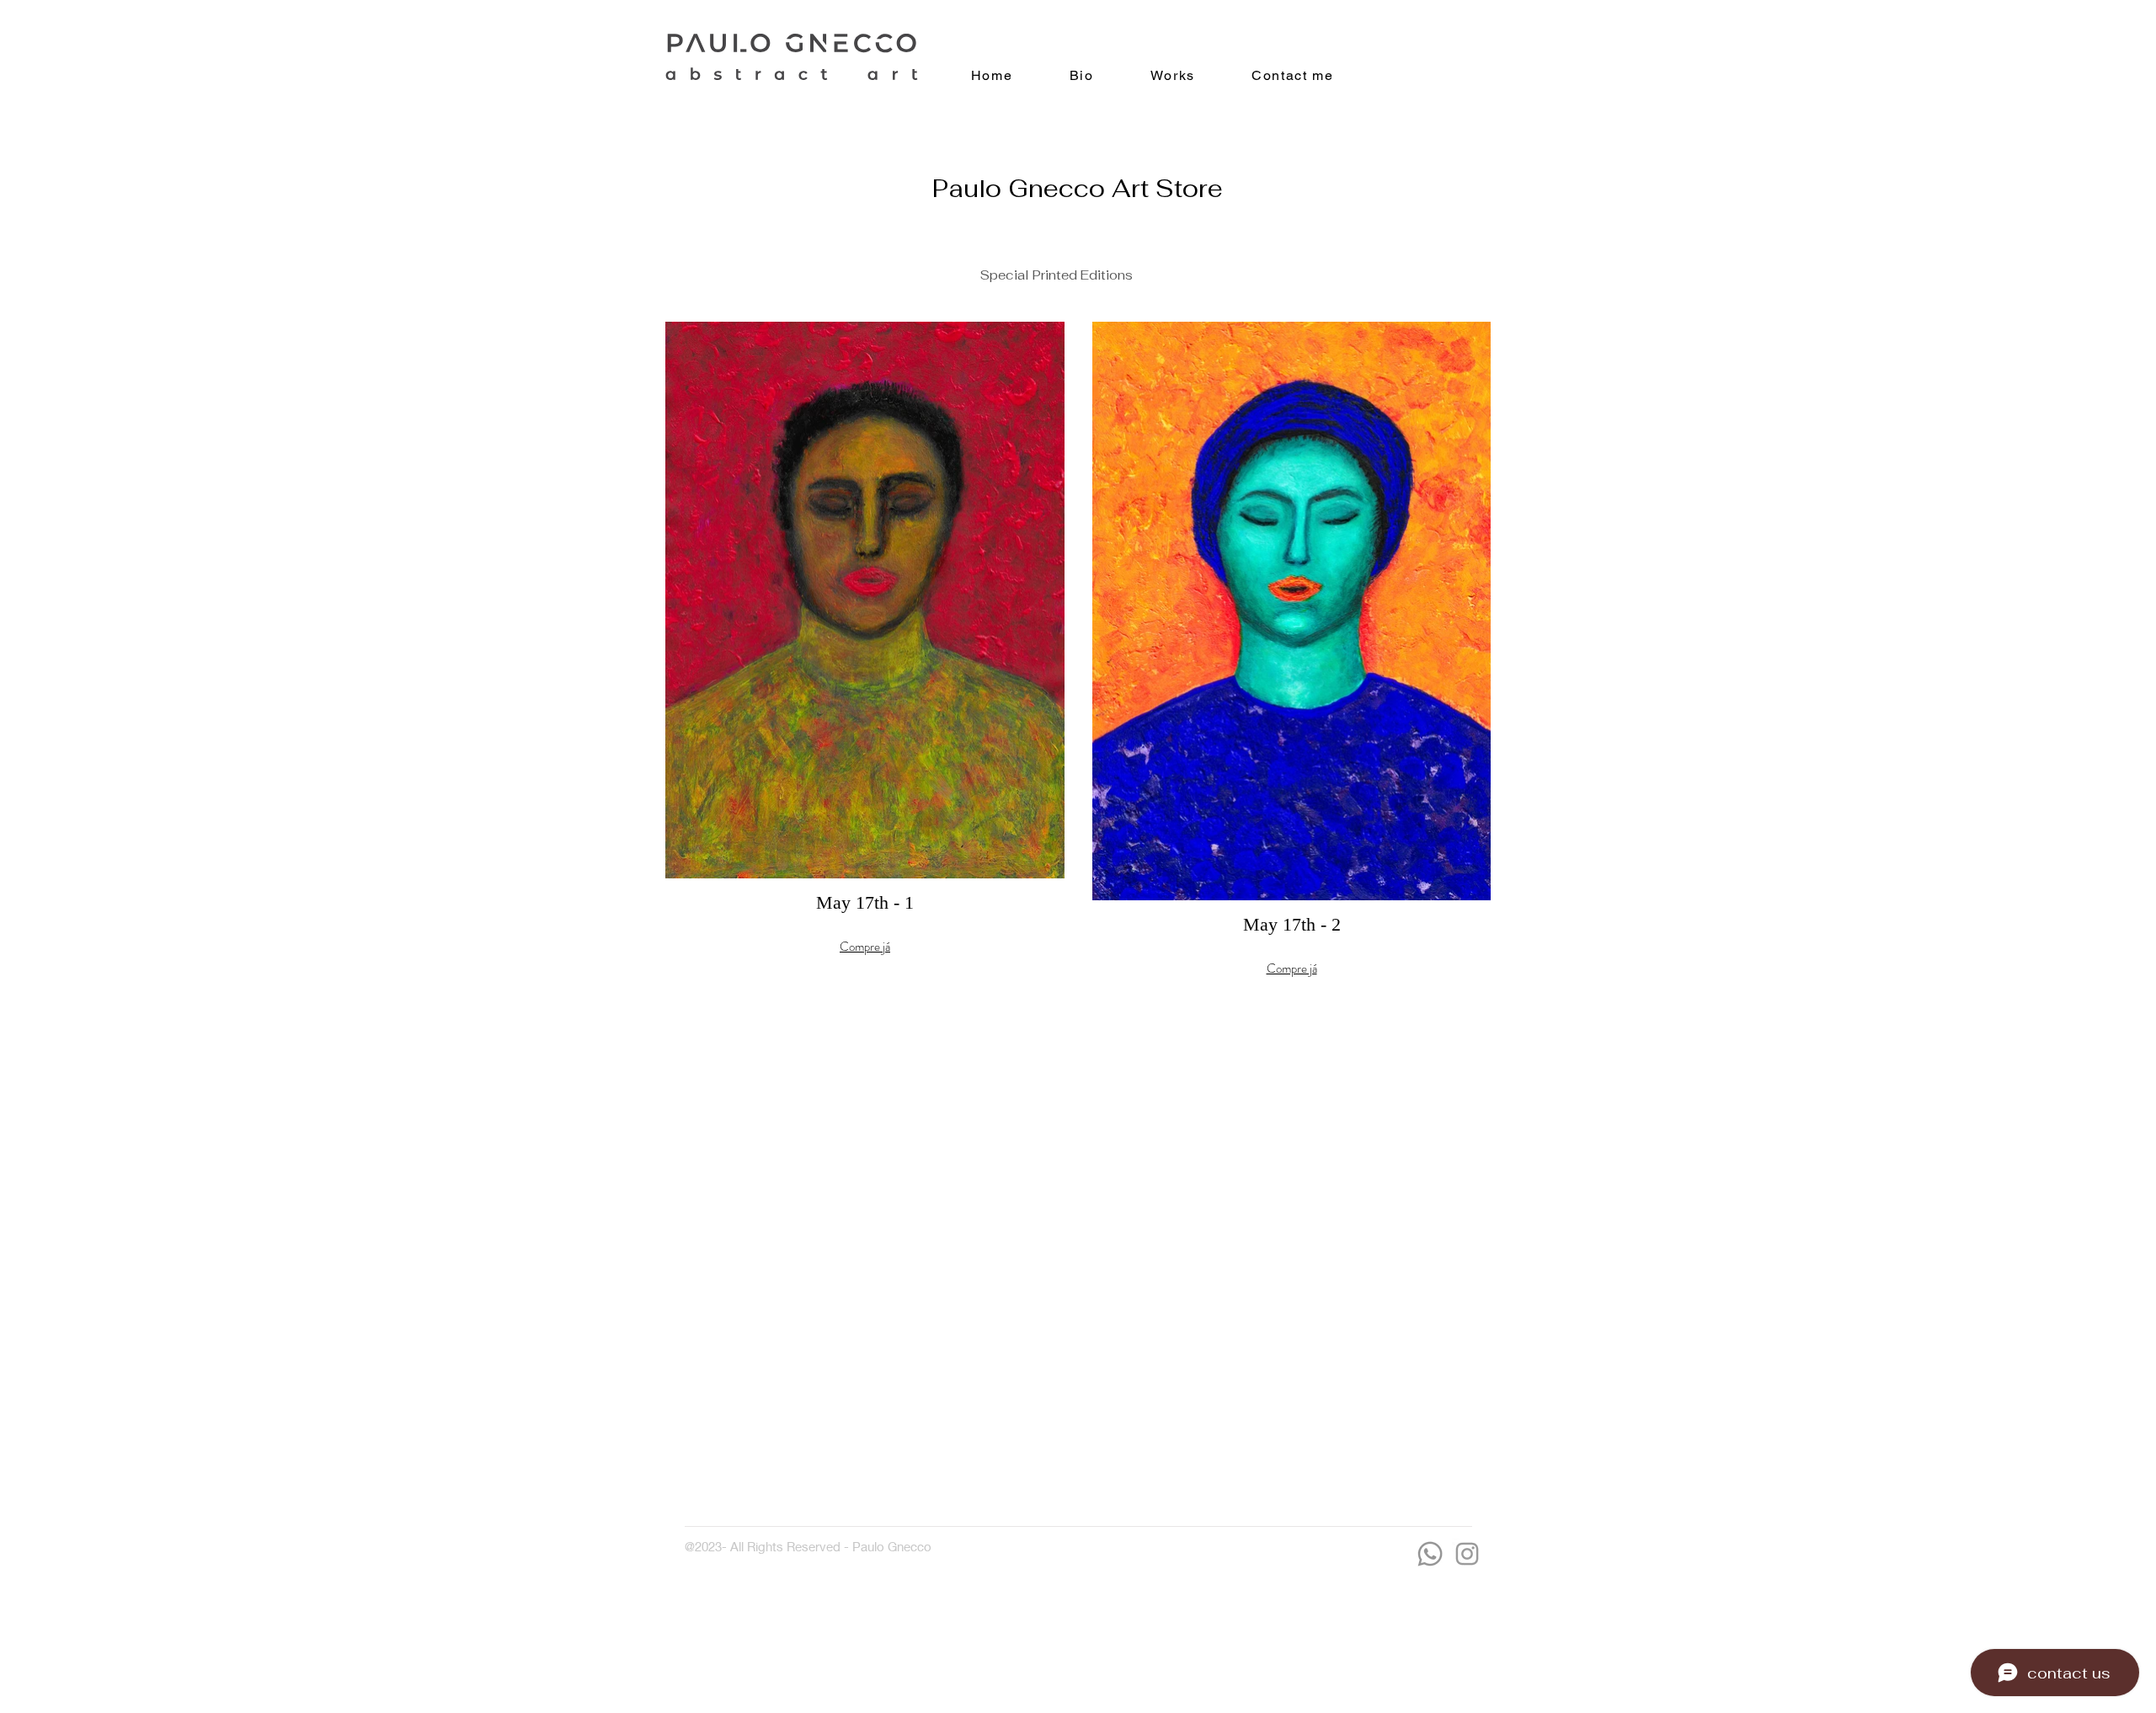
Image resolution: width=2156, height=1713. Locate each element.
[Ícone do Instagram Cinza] (1467, 1554)
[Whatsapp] (1430, 1554)
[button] (865, 680)
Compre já (865, 947)
